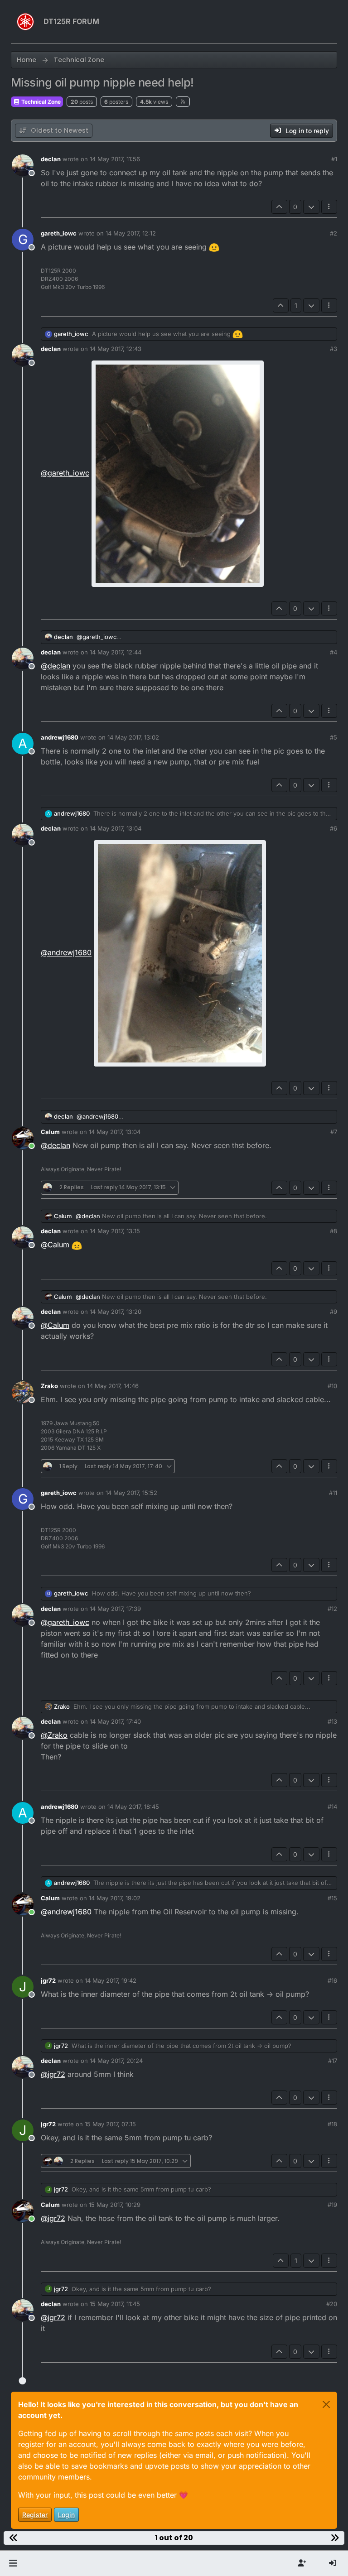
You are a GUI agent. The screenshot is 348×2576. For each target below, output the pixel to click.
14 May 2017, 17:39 (115, 1609)
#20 (332, 2304)
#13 (332, 1721)
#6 (333, 828)
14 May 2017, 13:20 (116, 1312)
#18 (332, 2124)
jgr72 (48, 1980)
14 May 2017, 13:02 (133, 737)
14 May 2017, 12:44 (116, 652)
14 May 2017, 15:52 (131, 1493)
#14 (332, 1807)
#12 (332, 1609)
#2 (333, 233)
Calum (50, 1132)
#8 (333, 1231)
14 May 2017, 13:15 (115, 1231)
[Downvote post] (311, 207)
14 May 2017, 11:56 (115, 159)
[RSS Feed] (183, 101)
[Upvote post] (280, 207)
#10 (332, 1386)
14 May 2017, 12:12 (131, 233)
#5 (333, 737)
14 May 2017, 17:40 (115, 1721)
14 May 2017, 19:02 (115, 1898)
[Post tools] (329, 207)
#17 (333, 2061)
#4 (333, 652)
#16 (332, 1980)
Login (66, 2515)
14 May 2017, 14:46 (113, 1386)
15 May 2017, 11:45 (115, 2304)
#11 (333, 1493)
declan (51, 159)
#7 (334, 1132)
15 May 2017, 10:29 (115, 2205)
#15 (332, 1898)
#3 (333, 349)
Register (35, 2515)
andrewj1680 (60, 737)
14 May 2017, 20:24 (116, 2061)
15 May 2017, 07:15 (110, 2124)
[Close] (326, 2404)
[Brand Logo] (25, 22)
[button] (13, 2563)
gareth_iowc (59, 233)
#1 (334, 159)
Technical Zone (40, 102)
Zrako (49, 1386)
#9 (333, 1312)
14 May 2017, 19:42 (111, 1980)
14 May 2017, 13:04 (116, 828)
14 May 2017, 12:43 (116, 349)
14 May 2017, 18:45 (133, 1807)
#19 (332, 2205)
